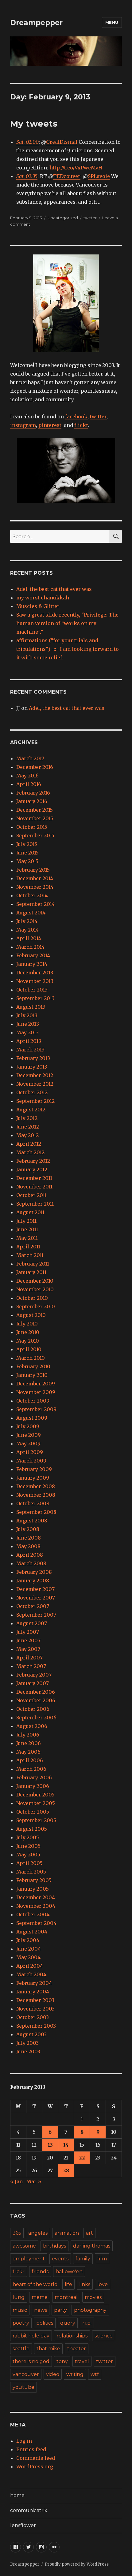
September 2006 (36, 1718)
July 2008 (28, 1529)
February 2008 (34, 1572)
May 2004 (28, 1957)
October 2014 (32, 895)
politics (45, 2323)
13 (50, 2145)
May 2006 (28, 1752)
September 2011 (35, 1204)
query (68, 2323)
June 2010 (28, 1332)
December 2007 (35, 1589)
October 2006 (33, 1709)
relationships (72, 2336)
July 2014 (27, 921)
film (102, 2259)
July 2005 (28, 1837)
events (60, 2259)
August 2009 (32, 1418)
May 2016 (27, 776)
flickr (81, 425)
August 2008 (32, 1521)
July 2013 (27, 1015)
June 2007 (28, 1640)
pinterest (50, 425)
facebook (76, 417)
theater (77, 2349)
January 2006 (33, 1786)
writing (75, 2374)
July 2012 (27, 1118)
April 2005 (29, 1863)
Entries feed (31, 2449)
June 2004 (29, 1949)
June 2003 (28, 2052)
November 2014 (35, 887)
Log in (24, 2441)
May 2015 (27, 861)
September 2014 (35, 904)
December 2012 (35, 1075)
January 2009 (33, 1478)
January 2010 (32, 1375)
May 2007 (28, 1649)
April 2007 (29, 1658)
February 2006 (34, 1777)
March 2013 (30, 1050)
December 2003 (35, 2000)
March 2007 (31, 1666)
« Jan (16, 2181)
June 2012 (28, 1127)
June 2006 (29, 1743)
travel (82, 2361)
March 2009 (31, 1461)
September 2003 (36, 2026)
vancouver (26, 2374)
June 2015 (27, 853)
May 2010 (28, 1341)
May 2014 (27, 930)
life (68, 2284)
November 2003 (35, 2009)
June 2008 (29, 1538)
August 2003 (31, 2034)
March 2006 (31, 1769)
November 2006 (36, 1700)
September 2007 (36, 1615)
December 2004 (36, 1897)
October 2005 (33, 1812)
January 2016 (32, 801)
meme (40, 2297)
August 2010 (31, 1315)
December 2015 (35, 810)
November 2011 (34, 1187)
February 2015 (33, 870)
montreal (66, 2297)
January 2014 (32, 964)
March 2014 (30, 947)
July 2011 (26, 1221)
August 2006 (32, 1726)
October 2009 (33, 1401)
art (89, 2233)
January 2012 (32, 1169)
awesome (24, 2246)
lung (19, 2297)
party (60, 2310)
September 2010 (36, 1307)
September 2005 (36, 1820)
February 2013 (33, 1058)
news (41, 2310)
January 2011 (31, 1272)
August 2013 (31, 1007)
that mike (48, 2349)
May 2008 (28, 1546)
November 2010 (35, 1289)
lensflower (23, 2525)
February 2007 (34, 1675)
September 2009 (36, 1409)
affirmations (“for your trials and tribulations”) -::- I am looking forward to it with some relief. (68, 649)
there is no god (31, 2361)
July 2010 (27, 1324)
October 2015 (32, 827)
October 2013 (32, 990)
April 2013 (29, 1041)
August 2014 (31, 913)
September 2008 (36, 1512)
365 (17, 2233)
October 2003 (33, 2017)
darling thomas (92, 2246)
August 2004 (32, 1932)
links (85, 2284)
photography (90, 2310)
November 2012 (35, 1084)
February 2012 (33, 1161)
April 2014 (29, 938)
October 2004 (33, 1914)
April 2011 (28, 1247)
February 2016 (33, 793)
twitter (90, 218)
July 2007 (28, 1632)
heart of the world (35, 2284)
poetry (21, 2323)
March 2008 (31, 1563)
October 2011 (31, 1195)
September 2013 (35, 998)
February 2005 (34, 1880)
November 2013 (35, 981)
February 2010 (33, 1366)
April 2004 (30, 1966)
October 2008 (33, 1503)
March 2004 (31, 1974)
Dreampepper (36, 23)
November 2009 (36, 1392)
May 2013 (27, 1032)
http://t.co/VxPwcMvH (76, 168)
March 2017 (30, 758)
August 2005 (32, 1829)
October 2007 (33, 1606)
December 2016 (35, 767)
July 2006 (28, 1735)
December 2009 (36, 1384)
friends (40, 2272)
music (20, 2310)
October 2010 (32, 1298)
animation (67, 2233)
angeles (38, 2233)
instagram (23, 425)
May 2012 (27, 1135)
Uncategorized (63, 218)
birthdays (54, 2246)
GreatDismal (62, 142)
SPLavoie (99, 176)
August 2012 (31, 1110)
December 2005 (35, 1795)
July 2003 (27, 2043)
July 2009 (28, 1426)
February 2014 (33, 955)
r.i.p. (87, 2323)
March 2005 (31, 1872)
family (83, 2259)
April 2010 (29, 1349)
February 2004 (34, 1983)
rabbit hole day (31, 2336)
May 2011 (27, 1238)
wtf (95, 2374)
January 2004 (33, 1992)
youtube (23, 2387)
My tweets (34, 124)
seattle (21, 2349)
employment (29, 2259)
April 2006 (30, 1760)
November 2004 (36, 1906)
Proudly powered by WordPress (77, 2564)
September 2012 (35, 1101)
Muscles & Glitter (38, 606)
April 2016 (29, 784)
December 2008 (36, 1486)
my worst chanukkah (43, 598)
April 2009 (30, 1452)
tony (62, 2361)
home (17, 2495)
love (103, 2284)
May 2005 (28, 1855)
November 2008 (36, 1495)
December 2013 (35, 973)
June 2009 (29, 1435)
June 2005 (28, 1846)
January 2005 (33, 1889)
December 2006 (36, 1692)
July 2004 (28, 1940)
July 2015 (27, 844)
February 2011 (33, 1264)
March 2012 (30, 1152)
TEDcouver (67, 176)
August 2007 (32, 1623)
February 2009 (34, 1469)
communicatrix (29, 2510)
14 (66, 2145)
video (53, 2374)
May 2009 (28, 1444)
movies (93, 2297)
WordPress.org (35, 2467)
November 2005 (36, 1803)
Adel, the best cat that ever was (54, 589)
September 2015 (35, 836)
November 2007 (36, 1598)
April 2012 (29, 1144)
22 (82, 2158)
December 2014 (35, 878)
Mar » (34, 2181)
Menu (112, 22)
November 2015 (35, 818)
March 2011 (30, 1255)
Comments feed (36, 2458)
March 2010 (31, 1358)
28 (66, 2170)
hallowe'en (69, 2272)
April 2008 (30, 1555)
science (104, 2336)
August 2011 (30, 1212)
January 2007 (33, 1683)
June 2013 (28, 1024)
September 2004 (36, 1923)
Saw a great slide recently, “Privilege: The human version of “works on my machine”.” (67, 623)
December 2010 (35, 1281)
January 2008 (33, 1581)
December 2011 (34, 1178)
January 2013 (32, 1067)
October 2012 (32, 1092)
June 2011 (27, 1229)
